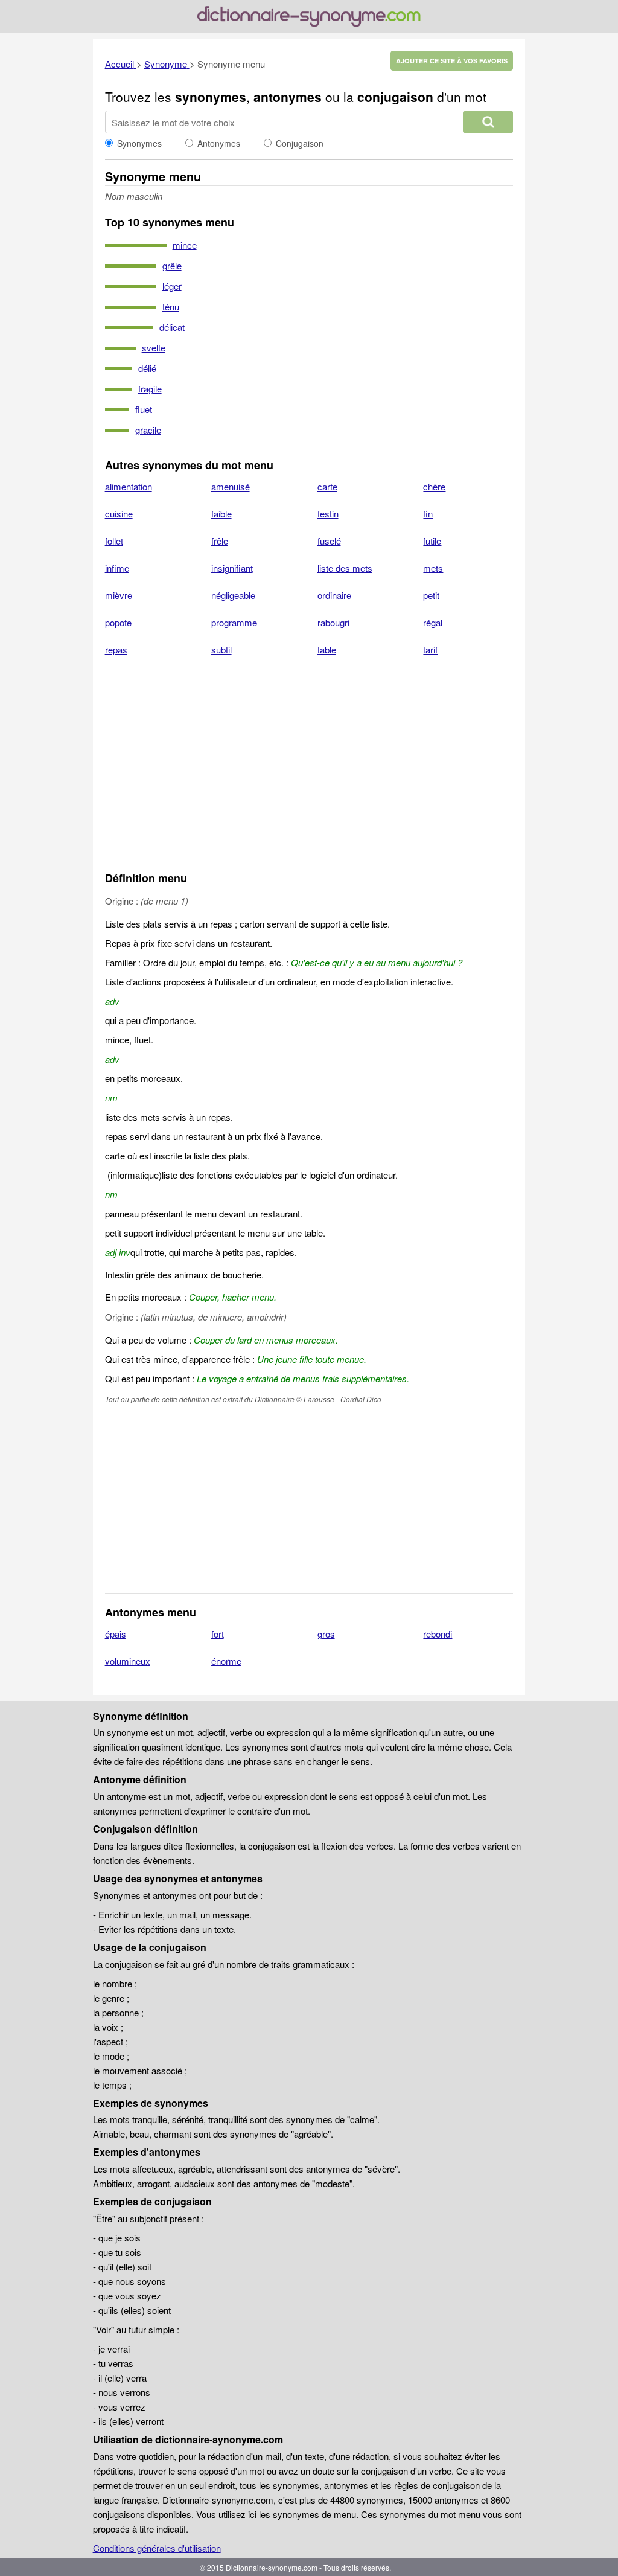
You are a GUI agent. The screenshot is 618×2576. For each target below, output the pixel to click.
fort (218, 1634)
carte (327, 486)
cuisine (119, 514)
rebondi (438, 1634)
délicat (172, 327)
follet (114, 541)
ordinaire (334, 595)
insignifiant (232, 568)
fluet (144, 409)
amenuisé (231, 486)
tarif (430, 649)
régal (433, 622)
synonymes (211, 97)
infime (117, 568)
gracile (148, 430)
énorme (226, 1661)
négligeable (233, 595)
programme (234, 622)
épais (116, 1634)
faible (221, 514)
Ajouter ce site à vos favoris (452, 61)
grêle (172, 265)
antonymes (288, 97)
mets (433, 568)
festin (328, 514)
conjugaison (395, 97)
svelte (154, 348)
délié (147, 368)
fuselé (329, 541)
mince (185, 245)
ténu (171, 306)
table (327, 649)
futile (432, 541)
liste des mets (345, 568)
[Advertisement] (309, 765)
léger (172, 286)
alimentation (129, 486)
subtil (221, 649)
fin (428, 514)
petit (431, 595)
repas (116, 649)
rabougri (333, 622)
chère (434, 486)
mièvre (119, 595)
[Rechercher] (488, 122)
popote (118, 622)
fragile (150, 389)
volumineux (128, 1661)
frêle (220, 541)
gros (326, 1634)
